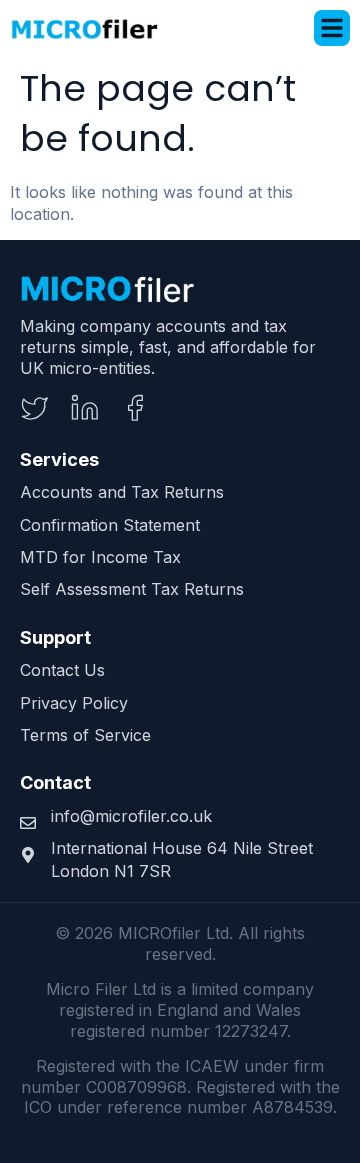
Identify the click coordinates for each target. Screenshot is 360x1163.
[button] (332, 28)
